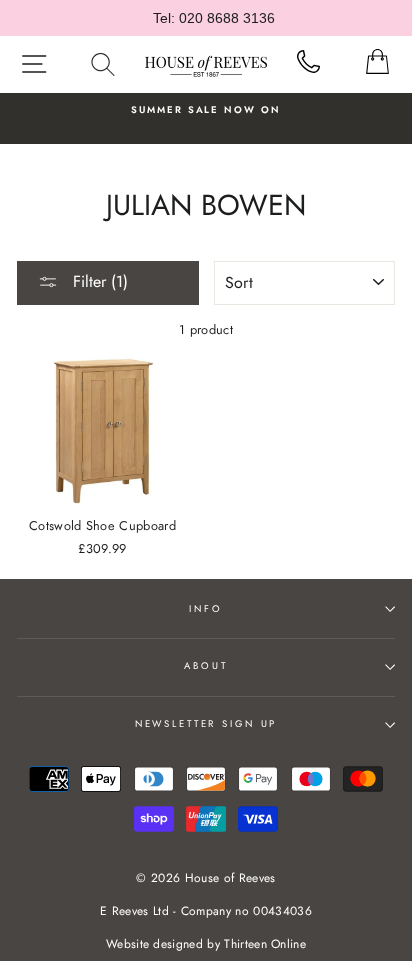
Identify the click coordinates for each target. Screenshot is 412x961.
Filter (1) (98, 281)
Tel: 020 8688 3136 (214, 18)
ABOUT (205, 666)
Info (205, 609)
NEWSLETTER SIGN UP (206, 724)
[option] (206, 110)
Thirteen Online (265, 944)
